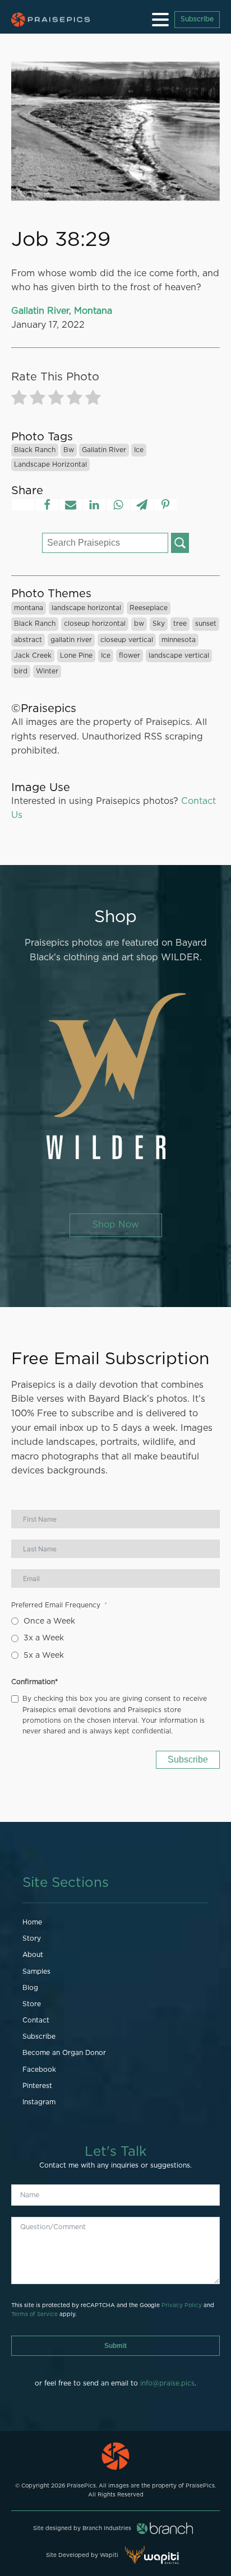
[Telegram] (142, 505)
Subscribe (197, 19)
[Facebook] (47, 505)
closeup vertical (127, 640)
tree (180, 624)
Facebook (39, 2070)
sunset (206, 624)
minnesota (179, 640)
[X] (23, 505)
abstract (28, 640)
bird (21, 671)
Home (32, 1922)
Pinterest (37, 2086)
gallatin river (104, 450)
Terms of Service (34, 2314)
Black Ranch (35, 450)
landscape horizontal (50, 464)
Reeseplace (149, 608)
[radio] (19, 400)
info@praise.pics (167, 2383)
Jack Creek (33, 655)
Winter (47, 671)
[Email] (71, 505)
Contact (36, 2020)
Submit (115, 2346)
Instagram (39, 2102)
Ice (139, 450)
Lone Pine (76, 655)
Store (32, 2004)
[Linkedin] (94, 505)
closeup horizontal (95, 624)
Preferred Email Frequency (56, 1605)
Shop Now (116, 1225)
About (33, 1955)
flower (130, 655)
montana (29, 608)
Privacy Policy (182, 2305)
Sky (159, 624)
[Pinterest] (165, 505)
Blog (30, 1988)
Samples (36, 1971)
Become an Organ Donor (64, 2053)
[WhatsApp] (118, 505)
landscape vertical (179, 655)
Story (32, 1938)
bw (69, 450)
